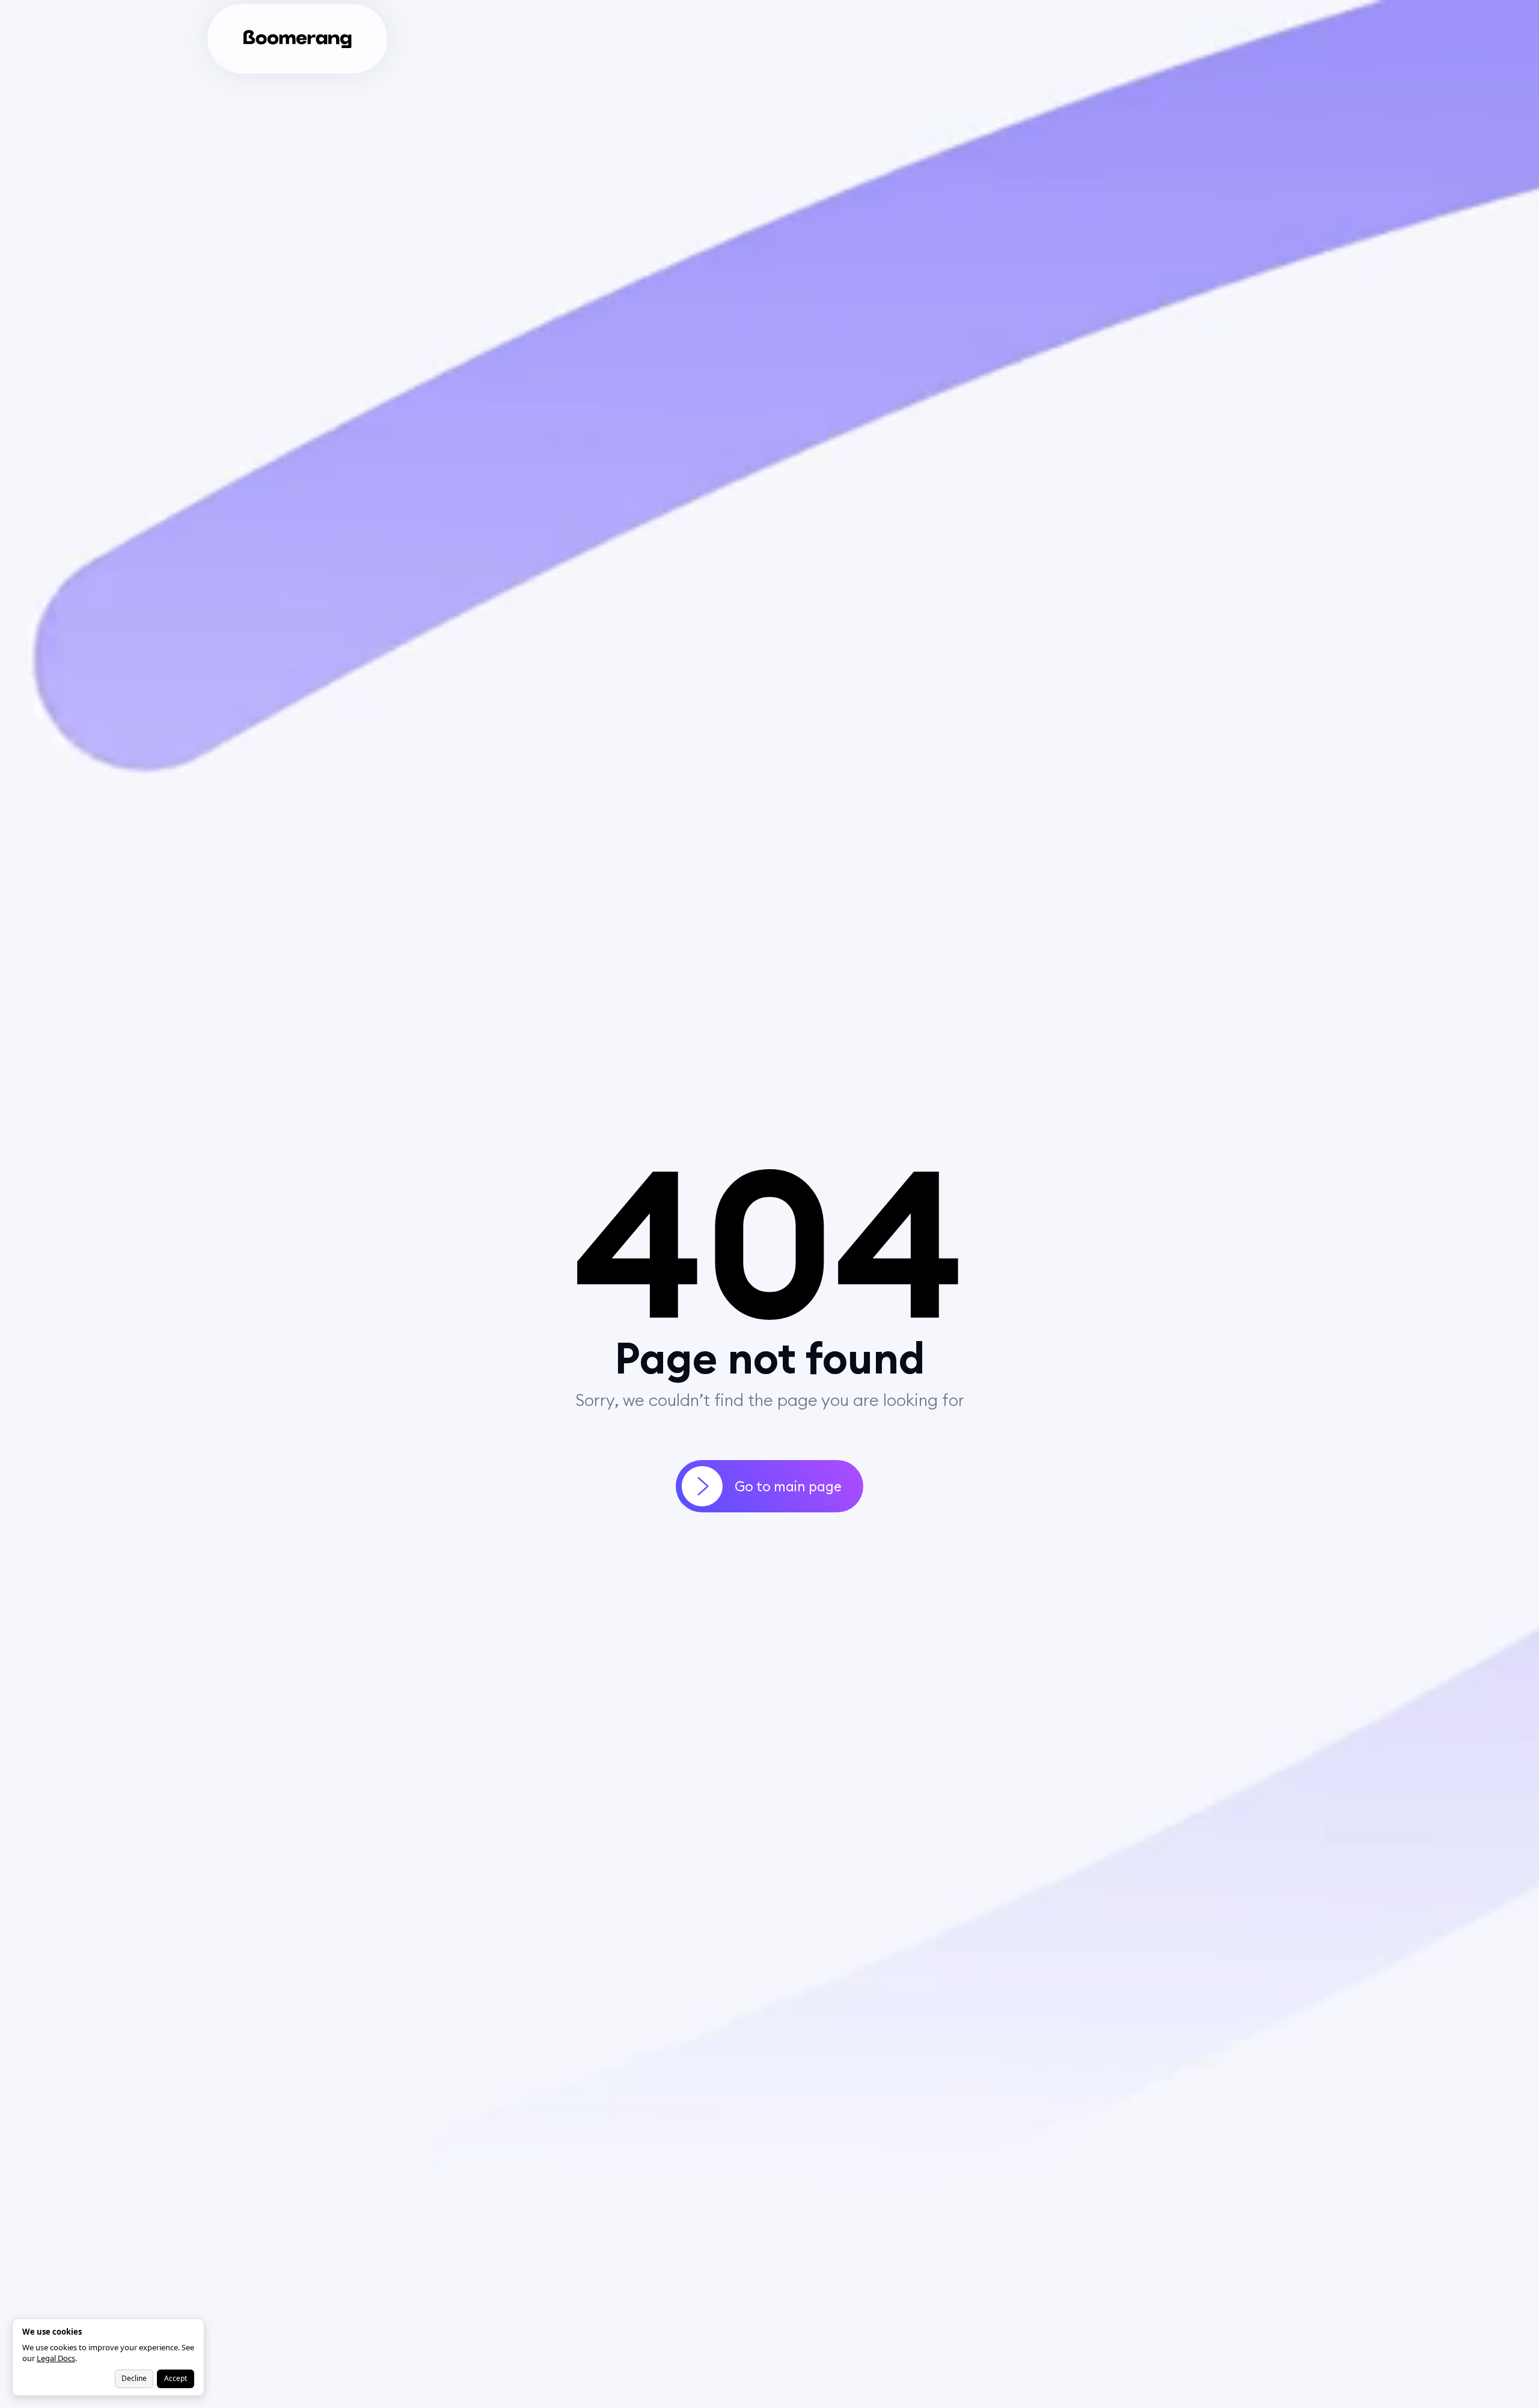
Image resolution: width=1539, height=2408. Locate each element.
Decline (134, 2378)
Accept (176, 2378)
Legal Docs (56, 2358)
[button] (408, 39)
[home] (298, 39)
